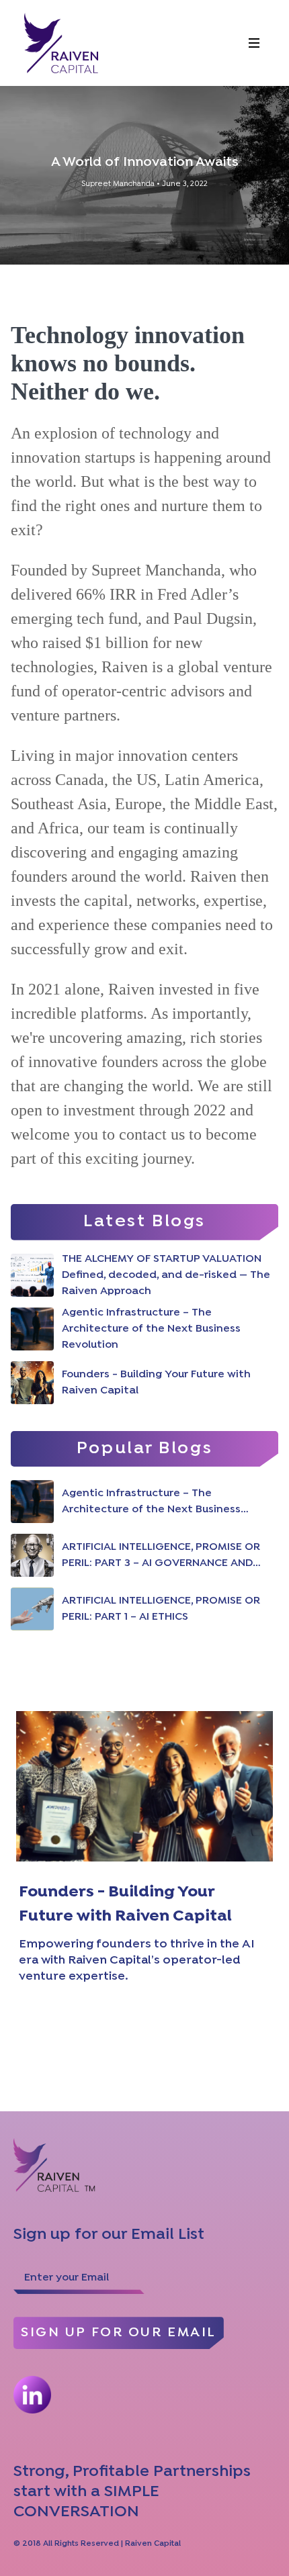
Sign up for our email (119, 2333)
